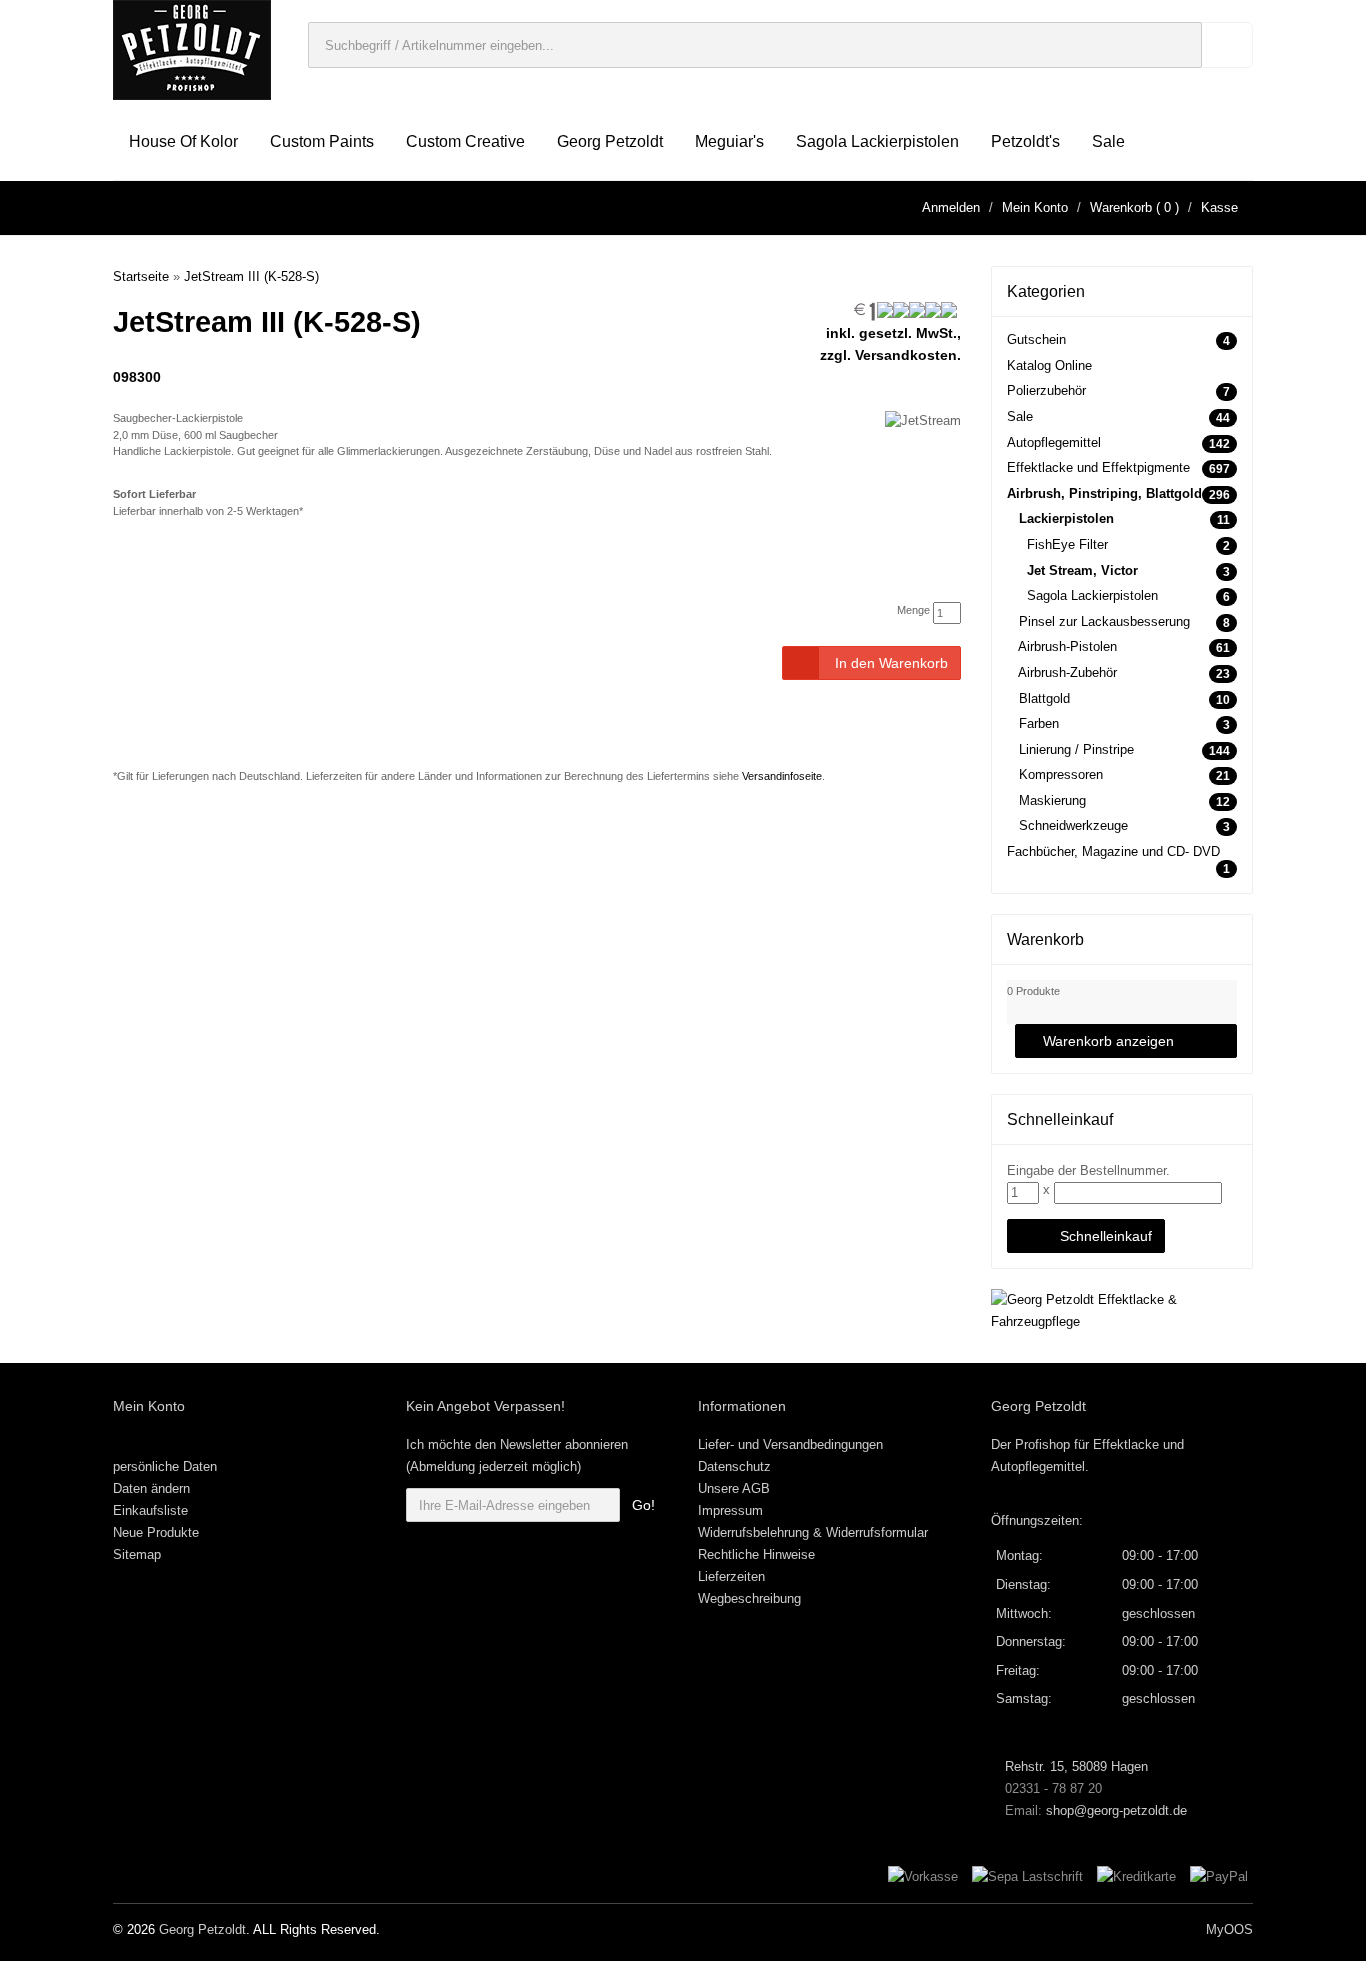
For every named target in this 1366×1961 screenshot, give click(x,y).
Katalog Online (1049, 365)
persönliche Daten (165, 1466)
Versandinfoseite (782, 776)
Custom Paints (322, 141)
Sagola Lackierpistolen (877, 141)
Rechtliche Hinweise (756, 1554)
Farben (1039, 723)
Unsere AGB (734, 1488)
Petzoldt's (1025, 141)
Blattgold (1044, 698)
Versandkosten (906, 355)
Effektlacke (1126, 1444)
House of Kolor (183, 141)
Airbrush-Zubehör (1067, 672)
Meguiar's (729, 141)
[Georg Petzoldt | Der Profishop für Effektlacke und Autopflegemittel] (192, 48)
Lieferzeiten (731, 1576)
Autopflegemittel (1054, 442)
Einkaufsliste (150, 1510)
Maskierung (1052, 800)
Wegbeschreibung (749, 1598)
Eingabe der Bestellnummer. (1088, 1170)
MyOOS (1229, 1929)
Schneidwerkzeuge (1073, 825)
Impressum (730, 1510)
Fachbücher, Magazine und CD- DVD (1113, 851)
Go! (643, 1505)
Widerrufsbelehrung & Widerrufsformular (813, 1532)
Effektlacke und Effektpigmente (1098, 467)
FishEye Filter (1067, 544)
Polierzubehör (1046, 390)
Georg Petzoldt (610, 141)
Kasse (1219, 207)
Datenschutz (734, 1466)
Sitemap (137, 1554)
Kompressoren (1061, 774)
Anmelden (951, 207)
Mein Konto (1035, 207)
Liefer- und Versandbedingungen (790, 1444)
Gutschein (1036, 339)
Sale (1108, 141)
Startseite (141, 276)
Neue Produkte (156, 1532)
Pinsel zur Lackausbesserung (1104, 621)
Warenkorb (1121, 207)
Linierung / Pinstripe (1076, 749)
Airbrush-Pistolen (1067, 646)
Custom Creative (465, 141)
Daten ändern (151, 1488)
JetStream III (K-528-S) (251, 276)
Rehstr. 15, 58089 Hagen (1074, 1766)
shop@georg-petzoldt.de (1116, 1810)
